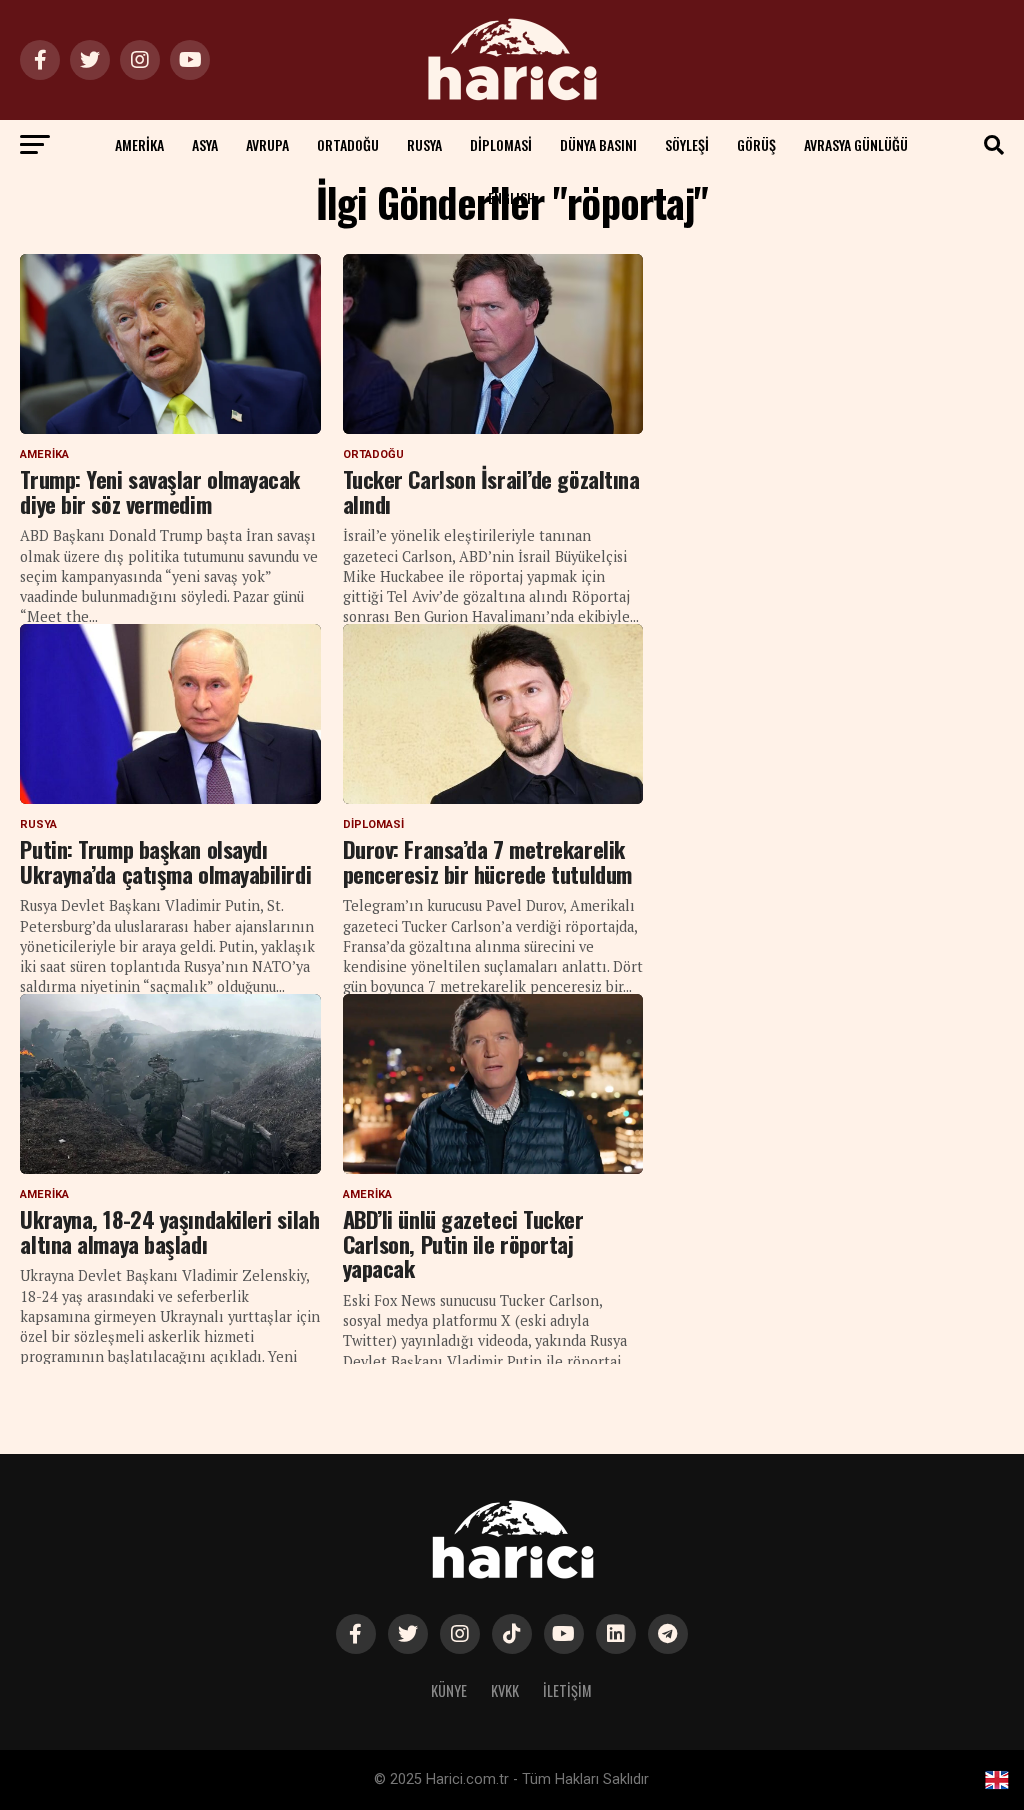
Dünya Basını (598, 144)
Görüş (756, 144)
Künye (449, 1690)
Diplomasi (501, 144)
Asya (205, 144)
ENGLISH (511, 197)
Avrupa (267, 144)
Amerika (139, 144)
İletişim (567, 1690)
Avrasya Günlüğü (856, 144)
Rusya (424, 144)
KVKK (505, 1690)
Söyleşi (687, 144)
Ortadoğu (348, 144)
